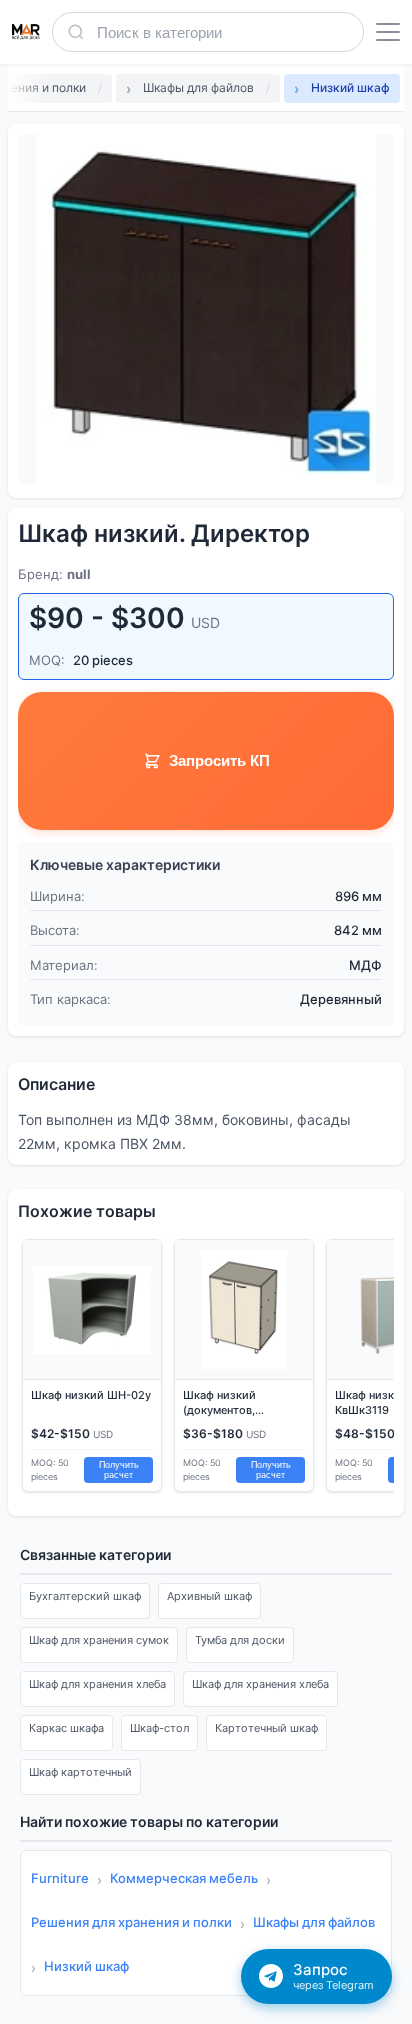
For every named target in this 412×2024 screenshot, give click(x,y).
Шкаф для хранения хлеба (97, 1684)
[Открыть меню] (388, 32)
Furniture (60, 1878)
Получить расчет (119, 1470)
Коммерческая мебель (184, 1878)
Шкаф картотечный (80, 1772)
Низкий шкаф (86, 1966)
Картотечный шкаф (266, 1728)
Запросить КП (219, 760)
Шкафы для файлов (314, 1922)
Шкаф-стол (159, 1728)
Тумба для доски (240, 1640)
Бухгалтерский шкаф (85, 1596)
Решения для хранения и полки (131, 1922)
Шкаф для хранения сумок (99, 1640)
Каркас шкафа (66, 1728)
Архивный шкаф (209, 1596)
